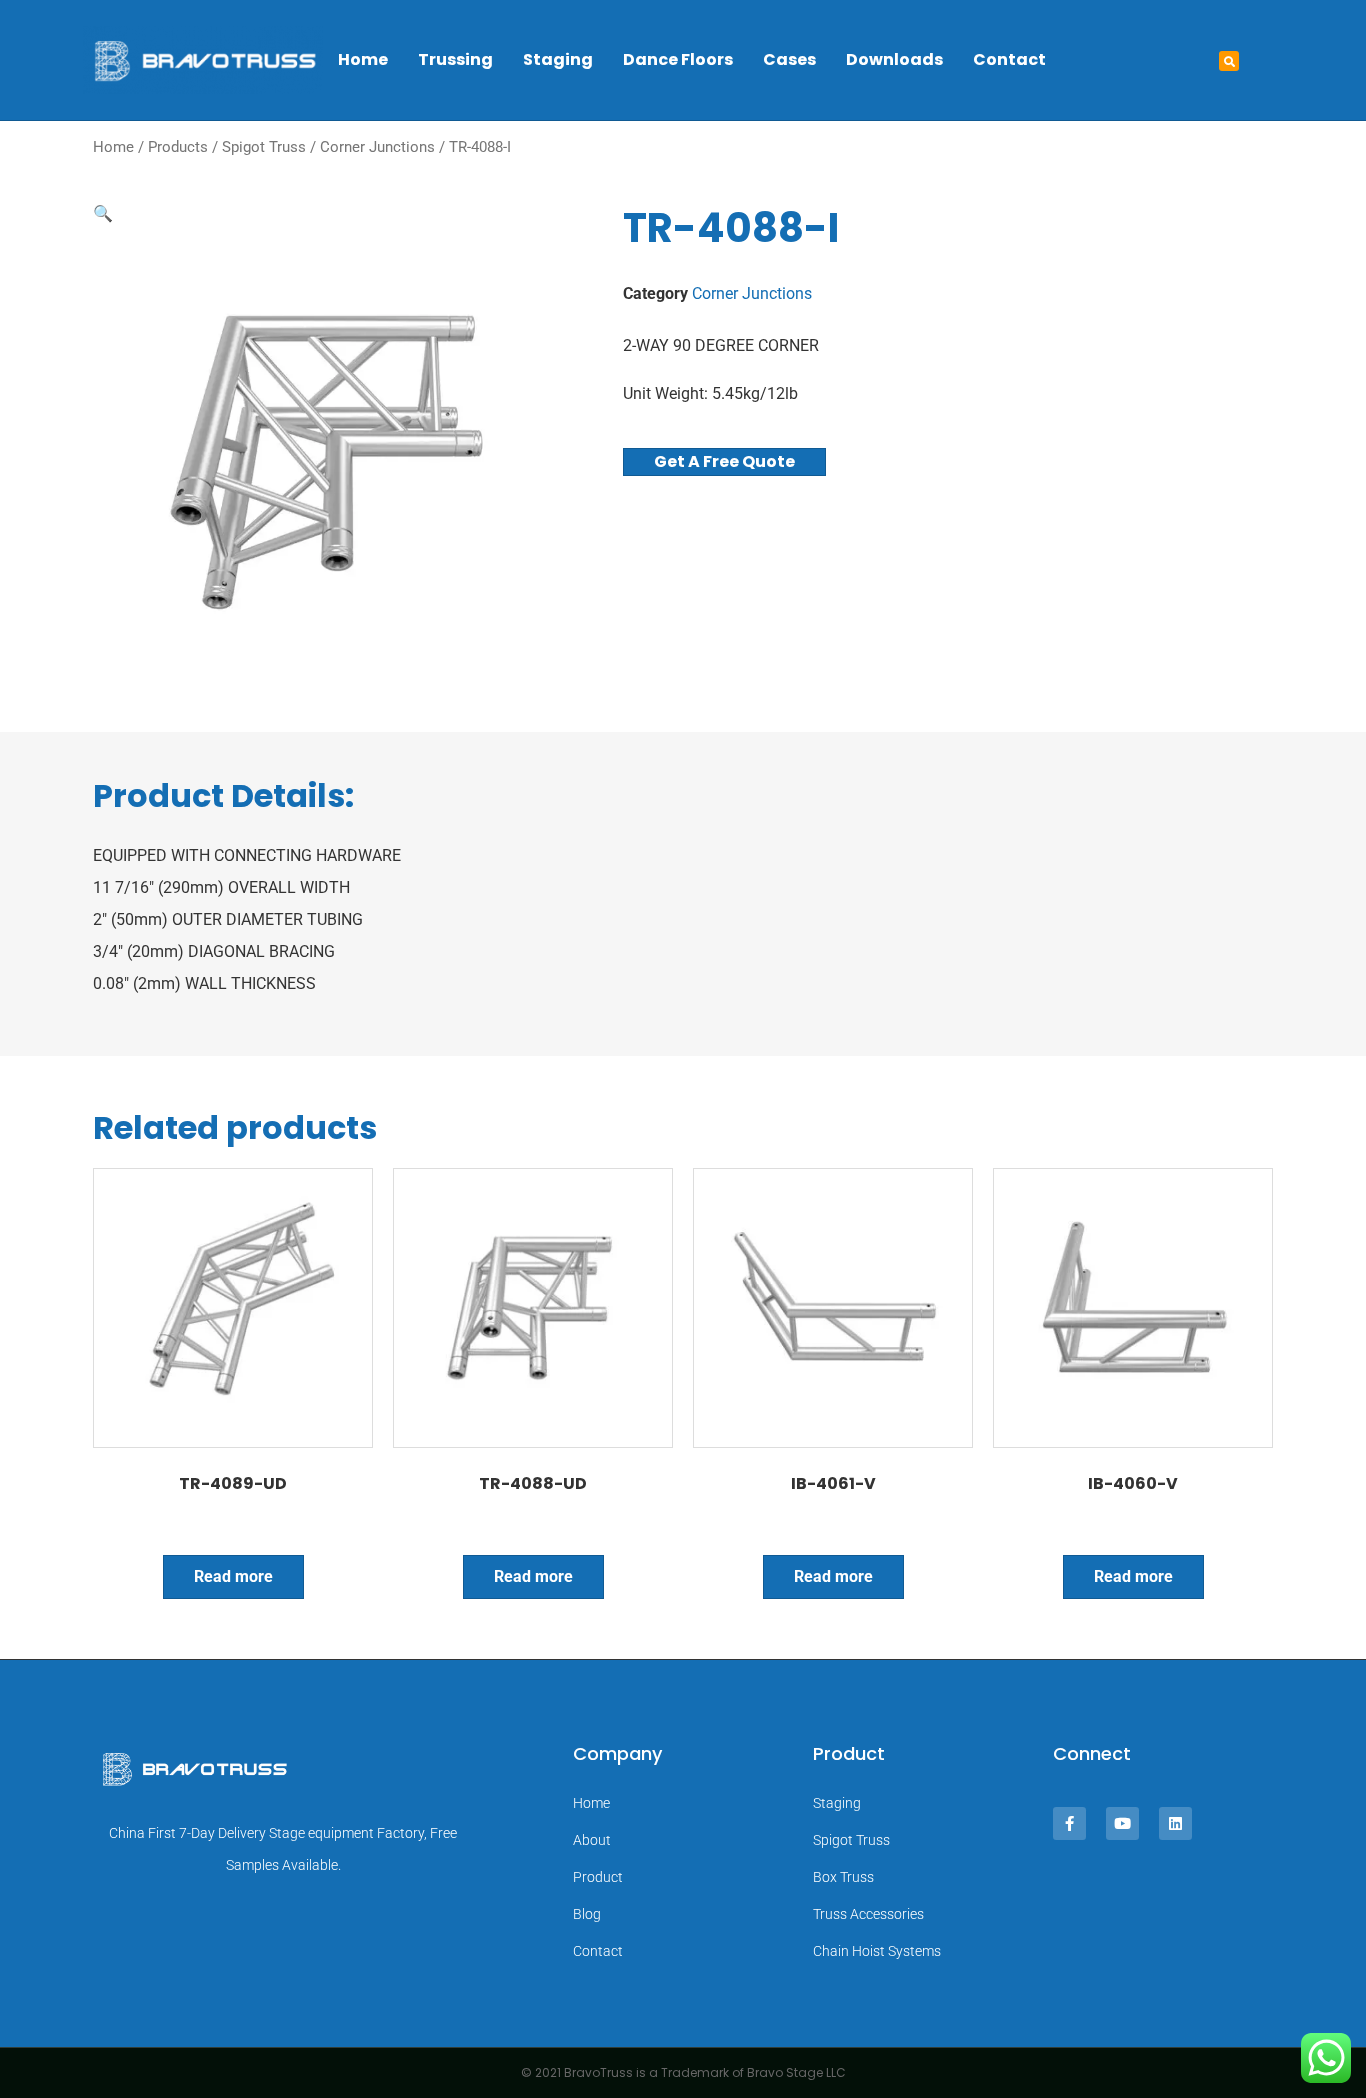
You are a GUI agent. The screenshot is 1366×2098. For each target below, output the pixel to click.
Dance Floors (678, 59)
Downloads (894, 59)
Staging (558, 59)
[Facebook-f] (1069, 1823)
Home (363, 59)
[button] (1229, 61)
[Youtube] (1122, 1823)
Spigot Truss (264, 147)
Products (178, 147)
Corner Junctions (377, 147)
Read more (233, 1576)
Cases (789, 59)
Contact (1009, 59)
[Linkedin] (1175, 1823)
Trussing (455, 59)
